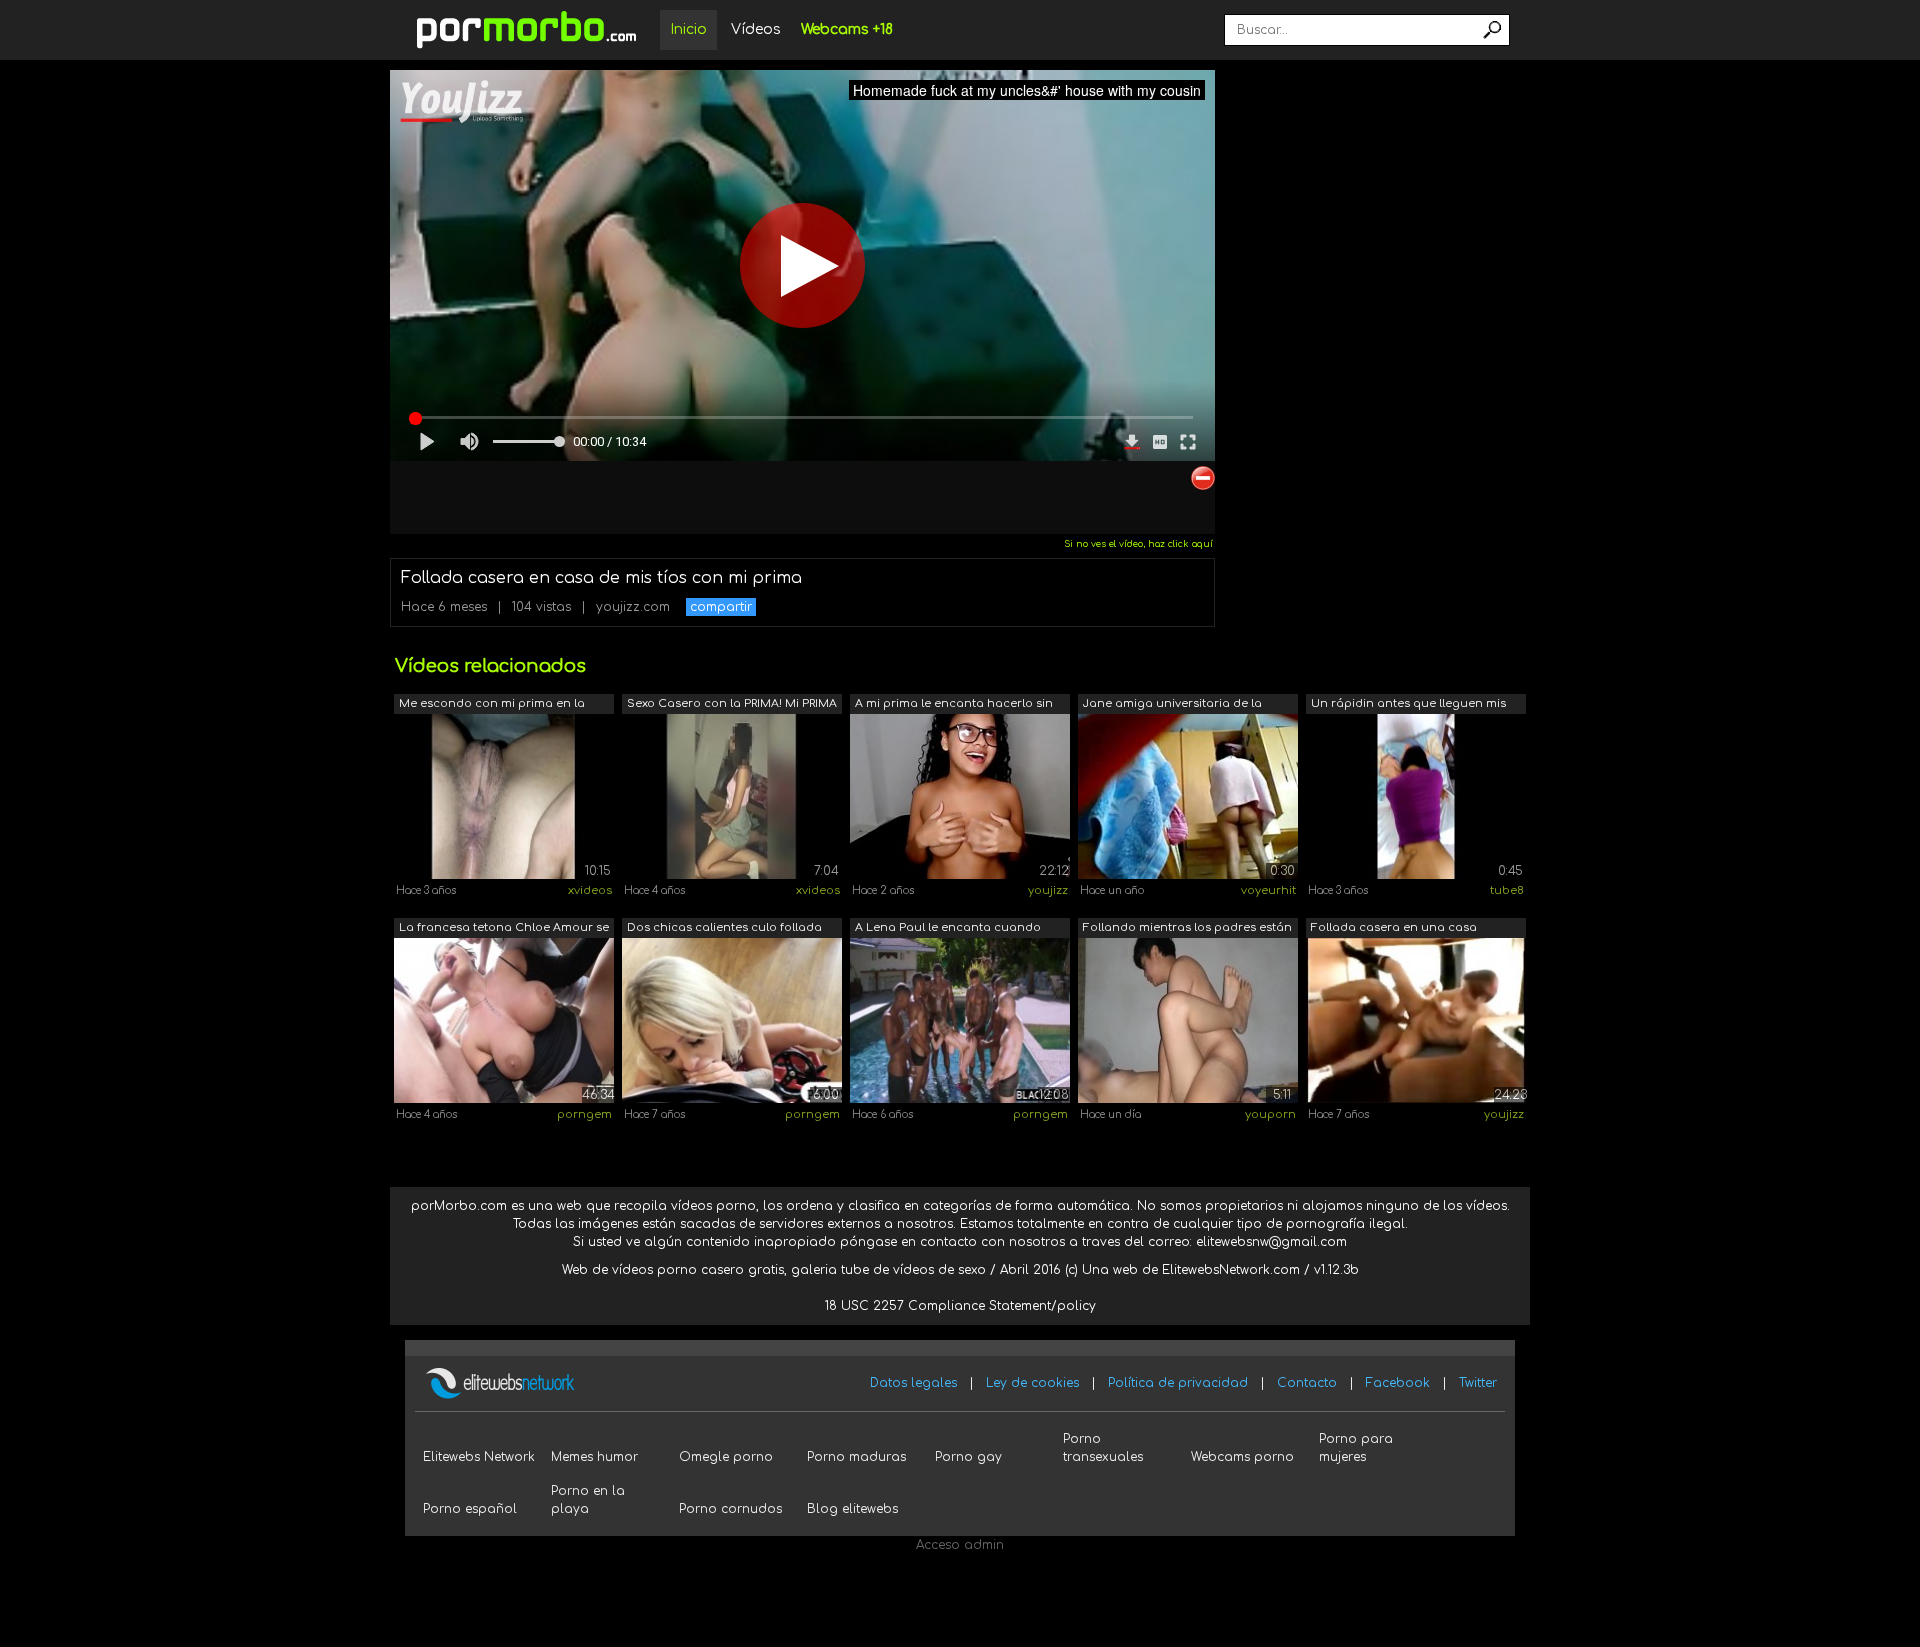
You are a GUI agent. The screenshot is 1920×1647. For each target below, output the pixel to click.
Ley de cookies (1032, 1383)
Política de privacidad (1178, 1383)
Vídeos (756, 29)
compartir (721, 607)
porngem (584, 1114)
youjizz (1048, 890)
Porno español (470, 1509)
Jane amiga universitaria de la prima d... (1172, 705)
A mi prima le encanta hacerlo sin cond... (954, 705)
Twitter (1478, 1383)
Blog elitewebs (852, 1509)
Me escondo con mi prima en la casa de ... (492, 705)
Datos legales (913, 1383)
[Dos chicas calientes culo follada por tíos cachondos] (732, 1020)
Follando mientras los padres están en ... (1187, 929)
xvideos (590, 890)
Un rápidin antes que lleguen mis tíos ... (1408, 705)
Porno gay (968, 1457)
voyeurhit (1268, 890)
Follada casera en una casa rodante (1394, 929)
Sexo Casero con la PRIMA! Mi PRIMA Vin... (732, 705)
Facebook (1398, 1383)
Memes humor (594, 1457)
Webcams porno (1242, 1457)
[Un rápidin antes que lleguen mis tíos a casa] (1416, 796)
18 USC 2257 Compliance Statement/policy (960, 1306)
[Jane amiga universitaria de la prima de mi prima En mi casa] (1188, 796)
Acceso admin (960, 1545)
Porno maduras (856, 1457)
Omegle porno (726, 1457)
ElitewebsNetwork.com (1231, 1270)
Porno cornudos (730, 1509)
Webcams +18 (847, 29)
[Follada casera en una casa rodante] (1416, 1020)
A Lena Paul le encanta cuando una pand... (948, 929)
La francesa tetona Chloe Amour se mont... (504, 929)
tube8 (1507, 890)
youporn (1270, 1114)
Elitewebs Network (479, 1457)
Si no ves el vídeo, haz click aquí (1138, 544)
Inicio (688, 29)
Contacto (1307, 1383)
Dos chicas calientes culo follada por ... (724, 929)
